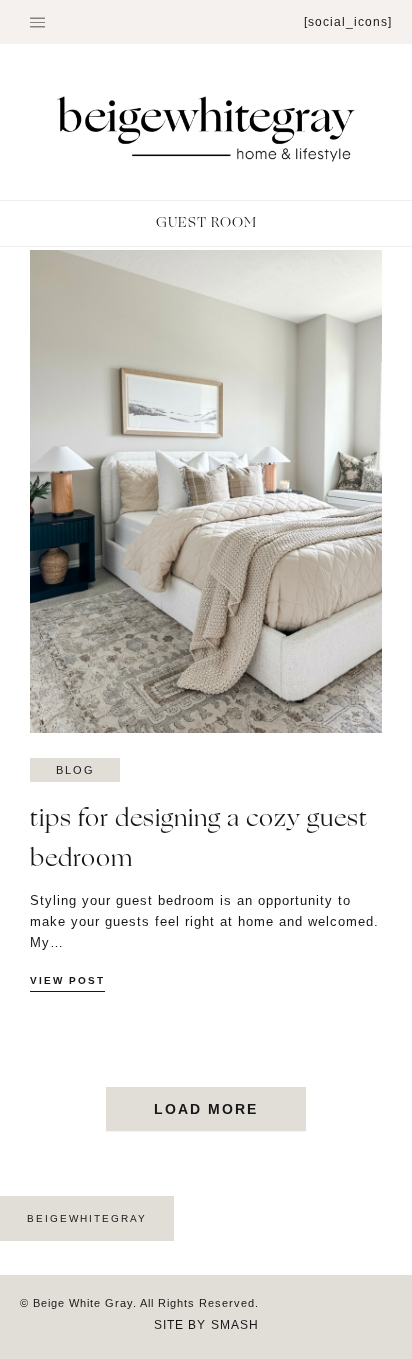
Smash (235, 1325)
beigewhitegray (87, 1218)
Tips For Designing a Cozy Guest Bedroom (199, 839)
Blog (75, 770)
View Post (67, 980)
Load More (206, 1109)
